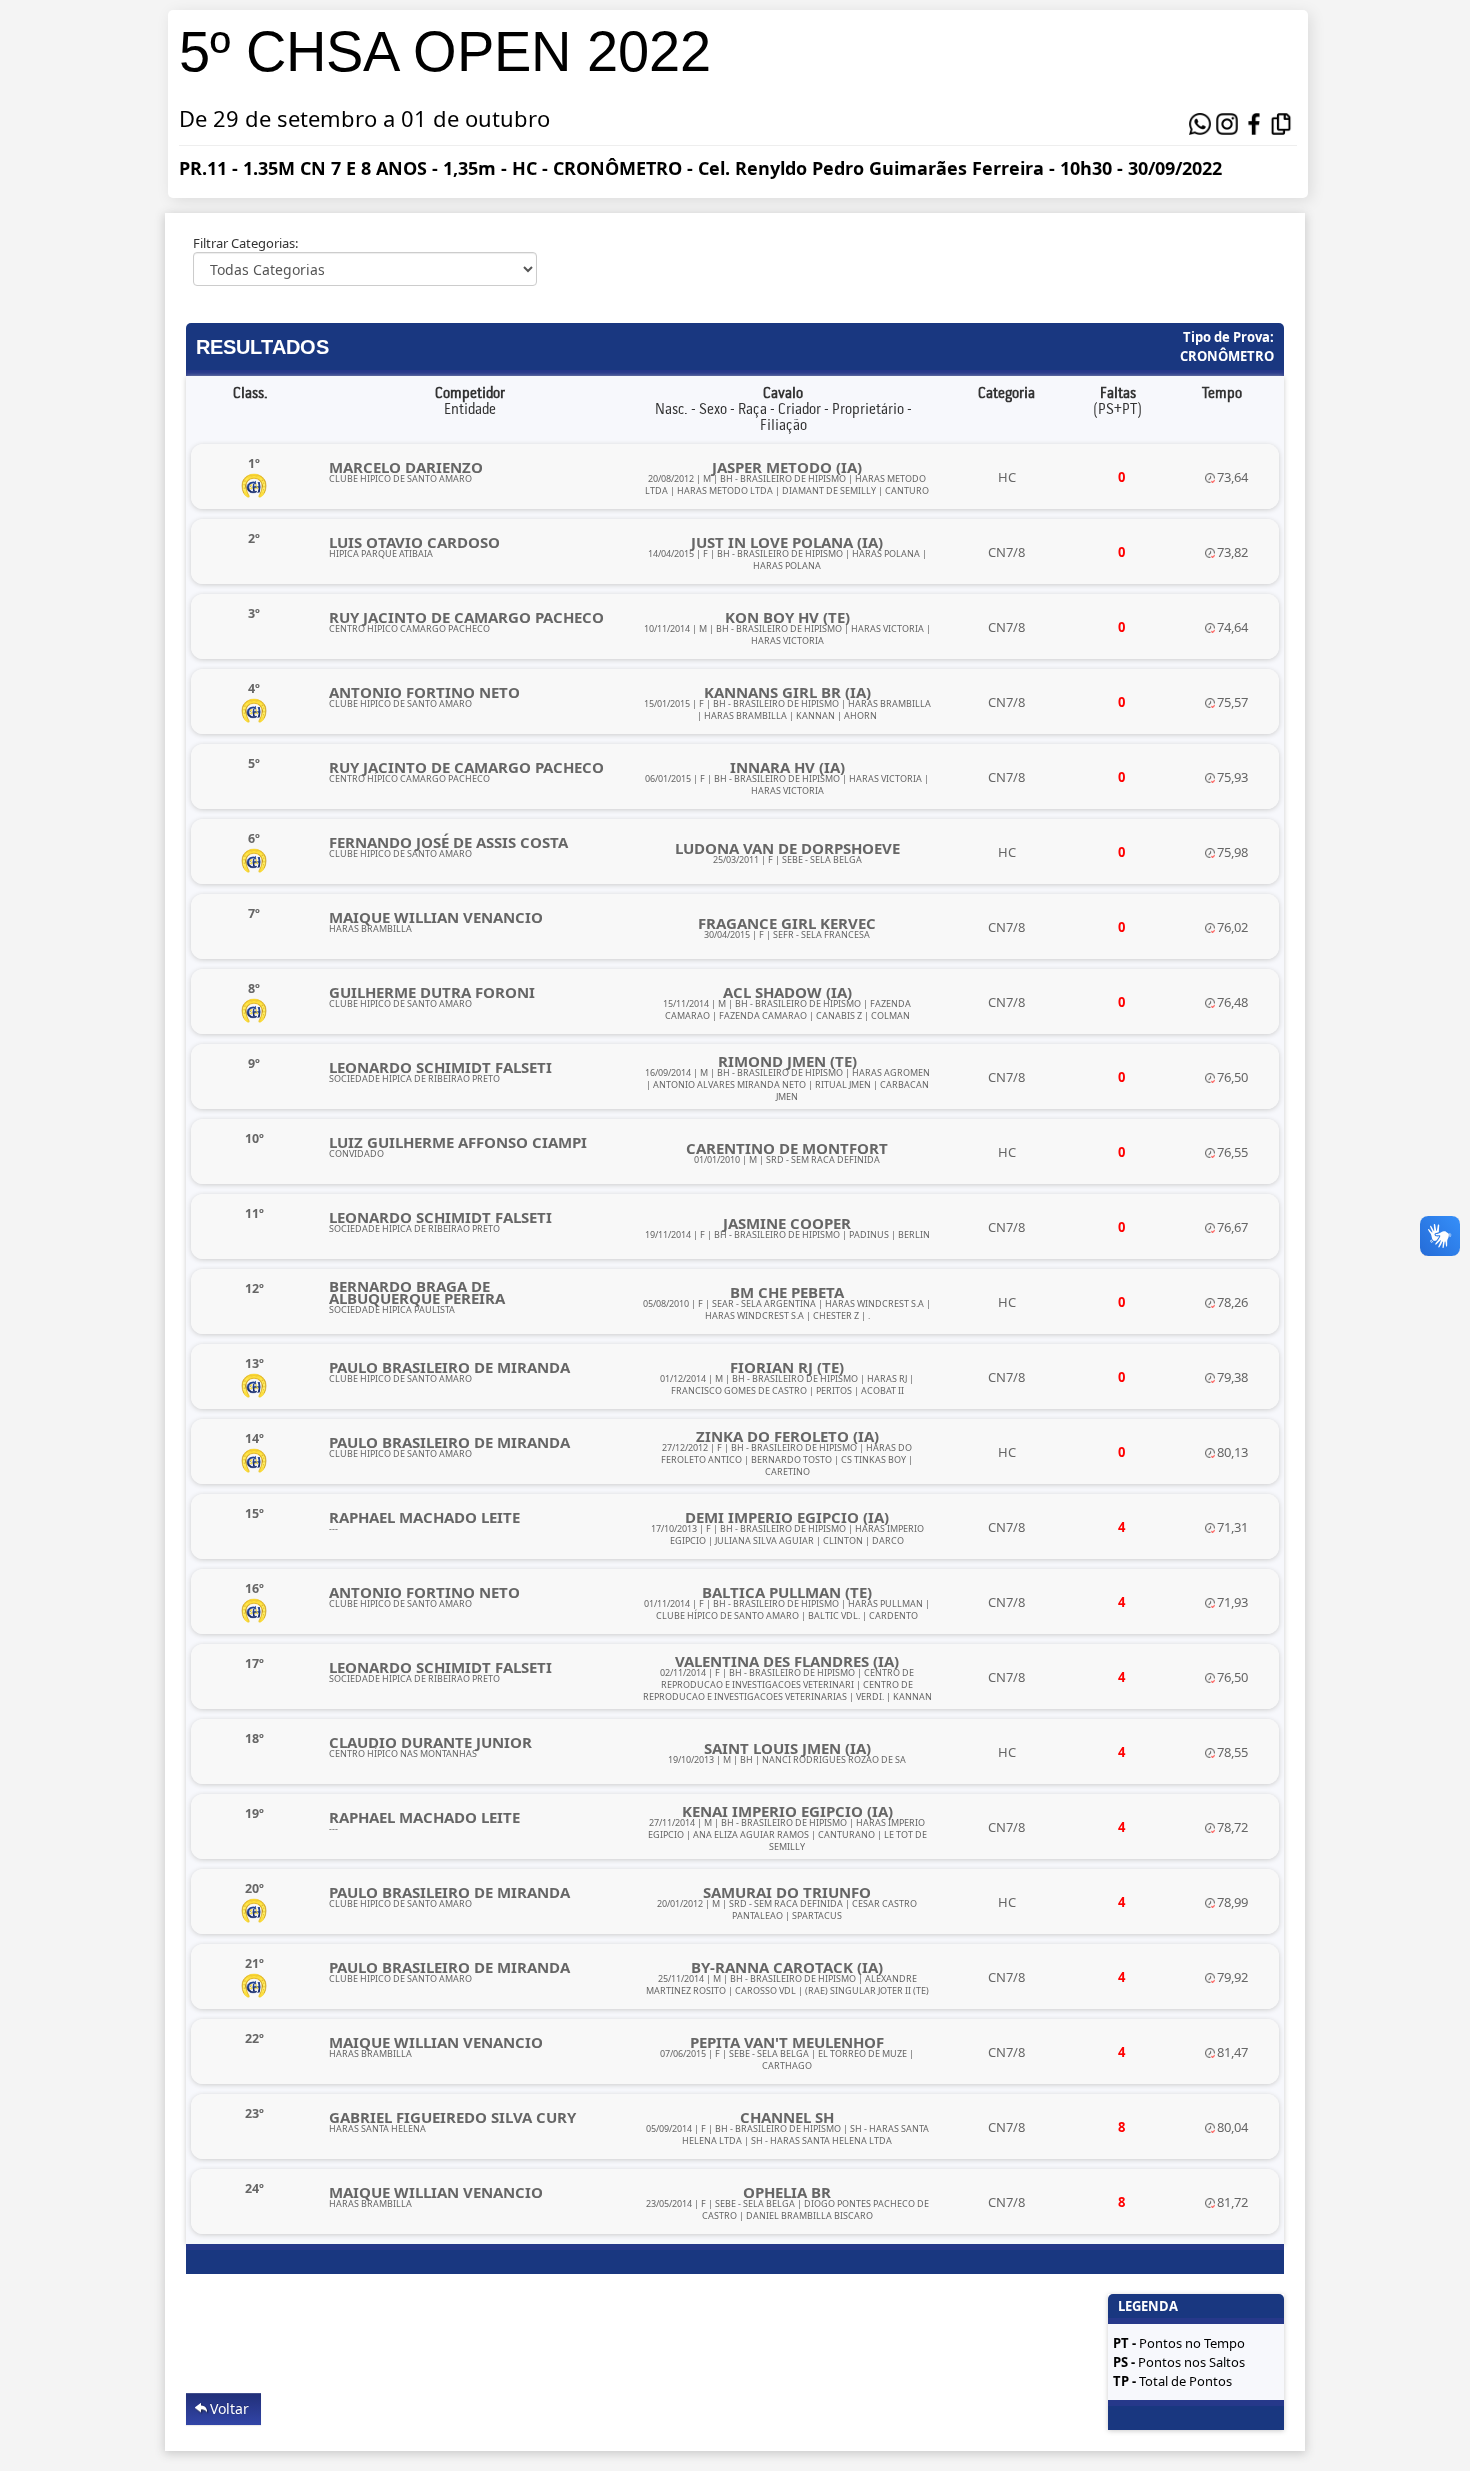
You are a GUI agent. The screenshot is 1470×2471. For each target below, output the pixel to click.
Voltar (229, 2408)
